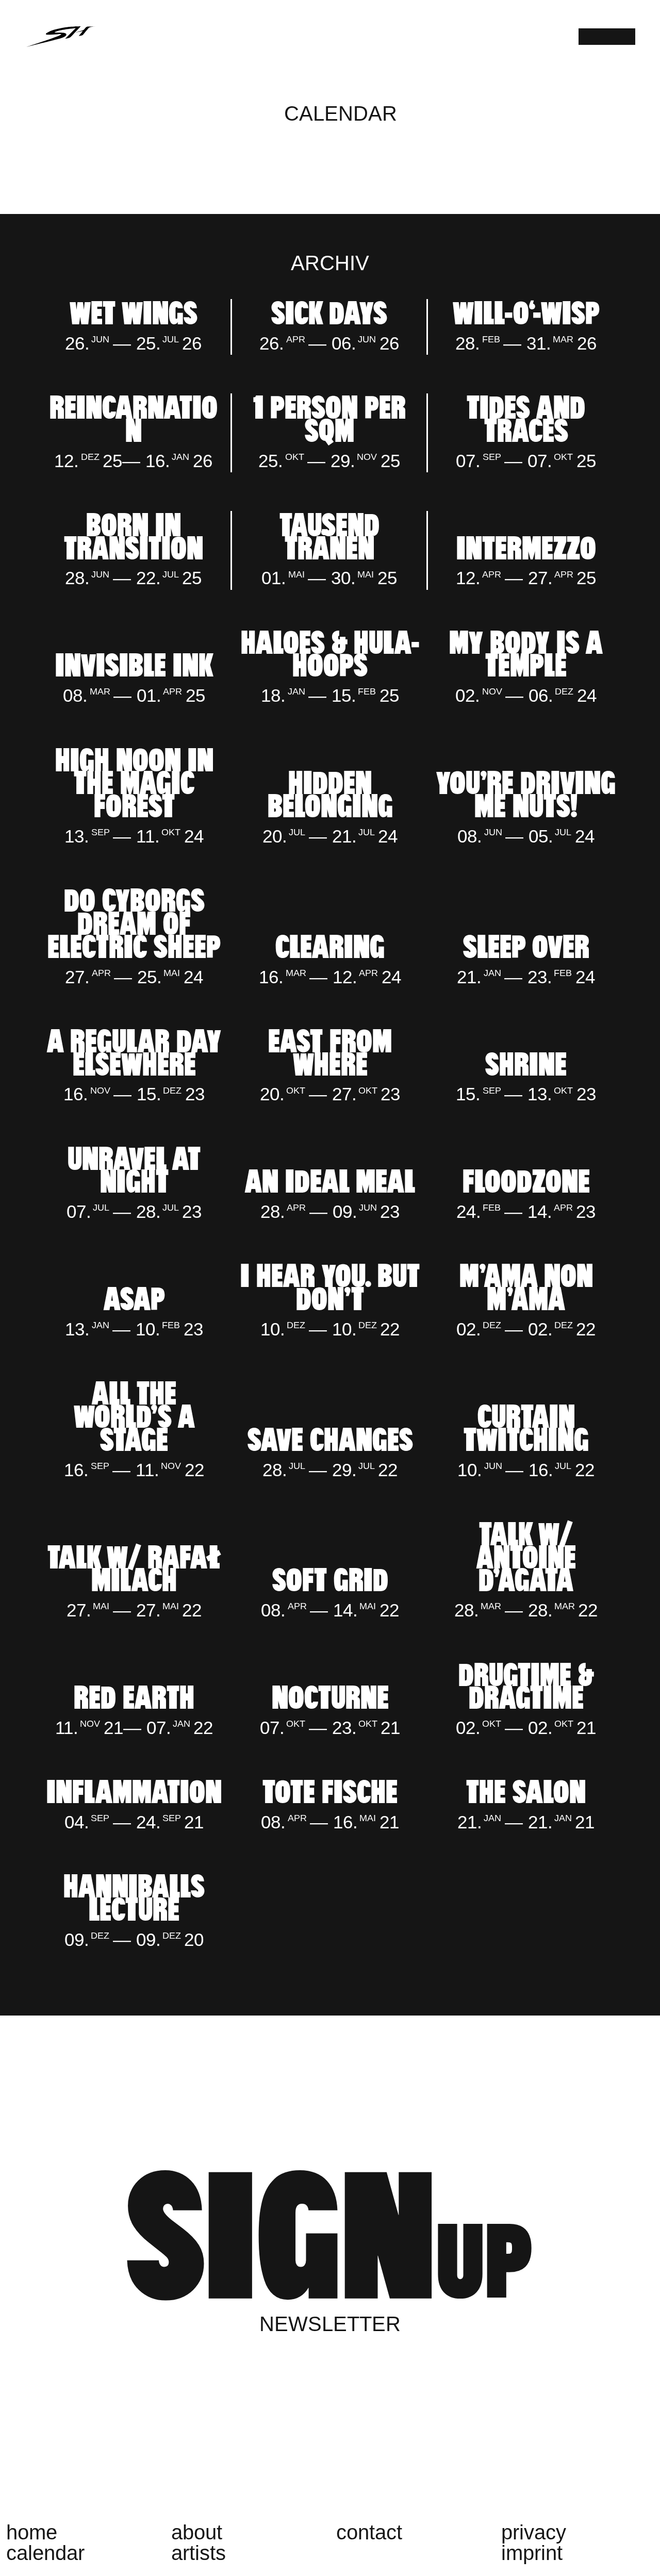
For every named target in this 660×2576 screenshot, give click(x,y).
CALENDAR (45, 2553)
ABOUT (197, 2532)
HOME (32, 2532)
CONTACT (369, 2532)
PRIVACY (534, 2532)
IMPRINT (532, 2553)
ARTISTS (199, 2553)
